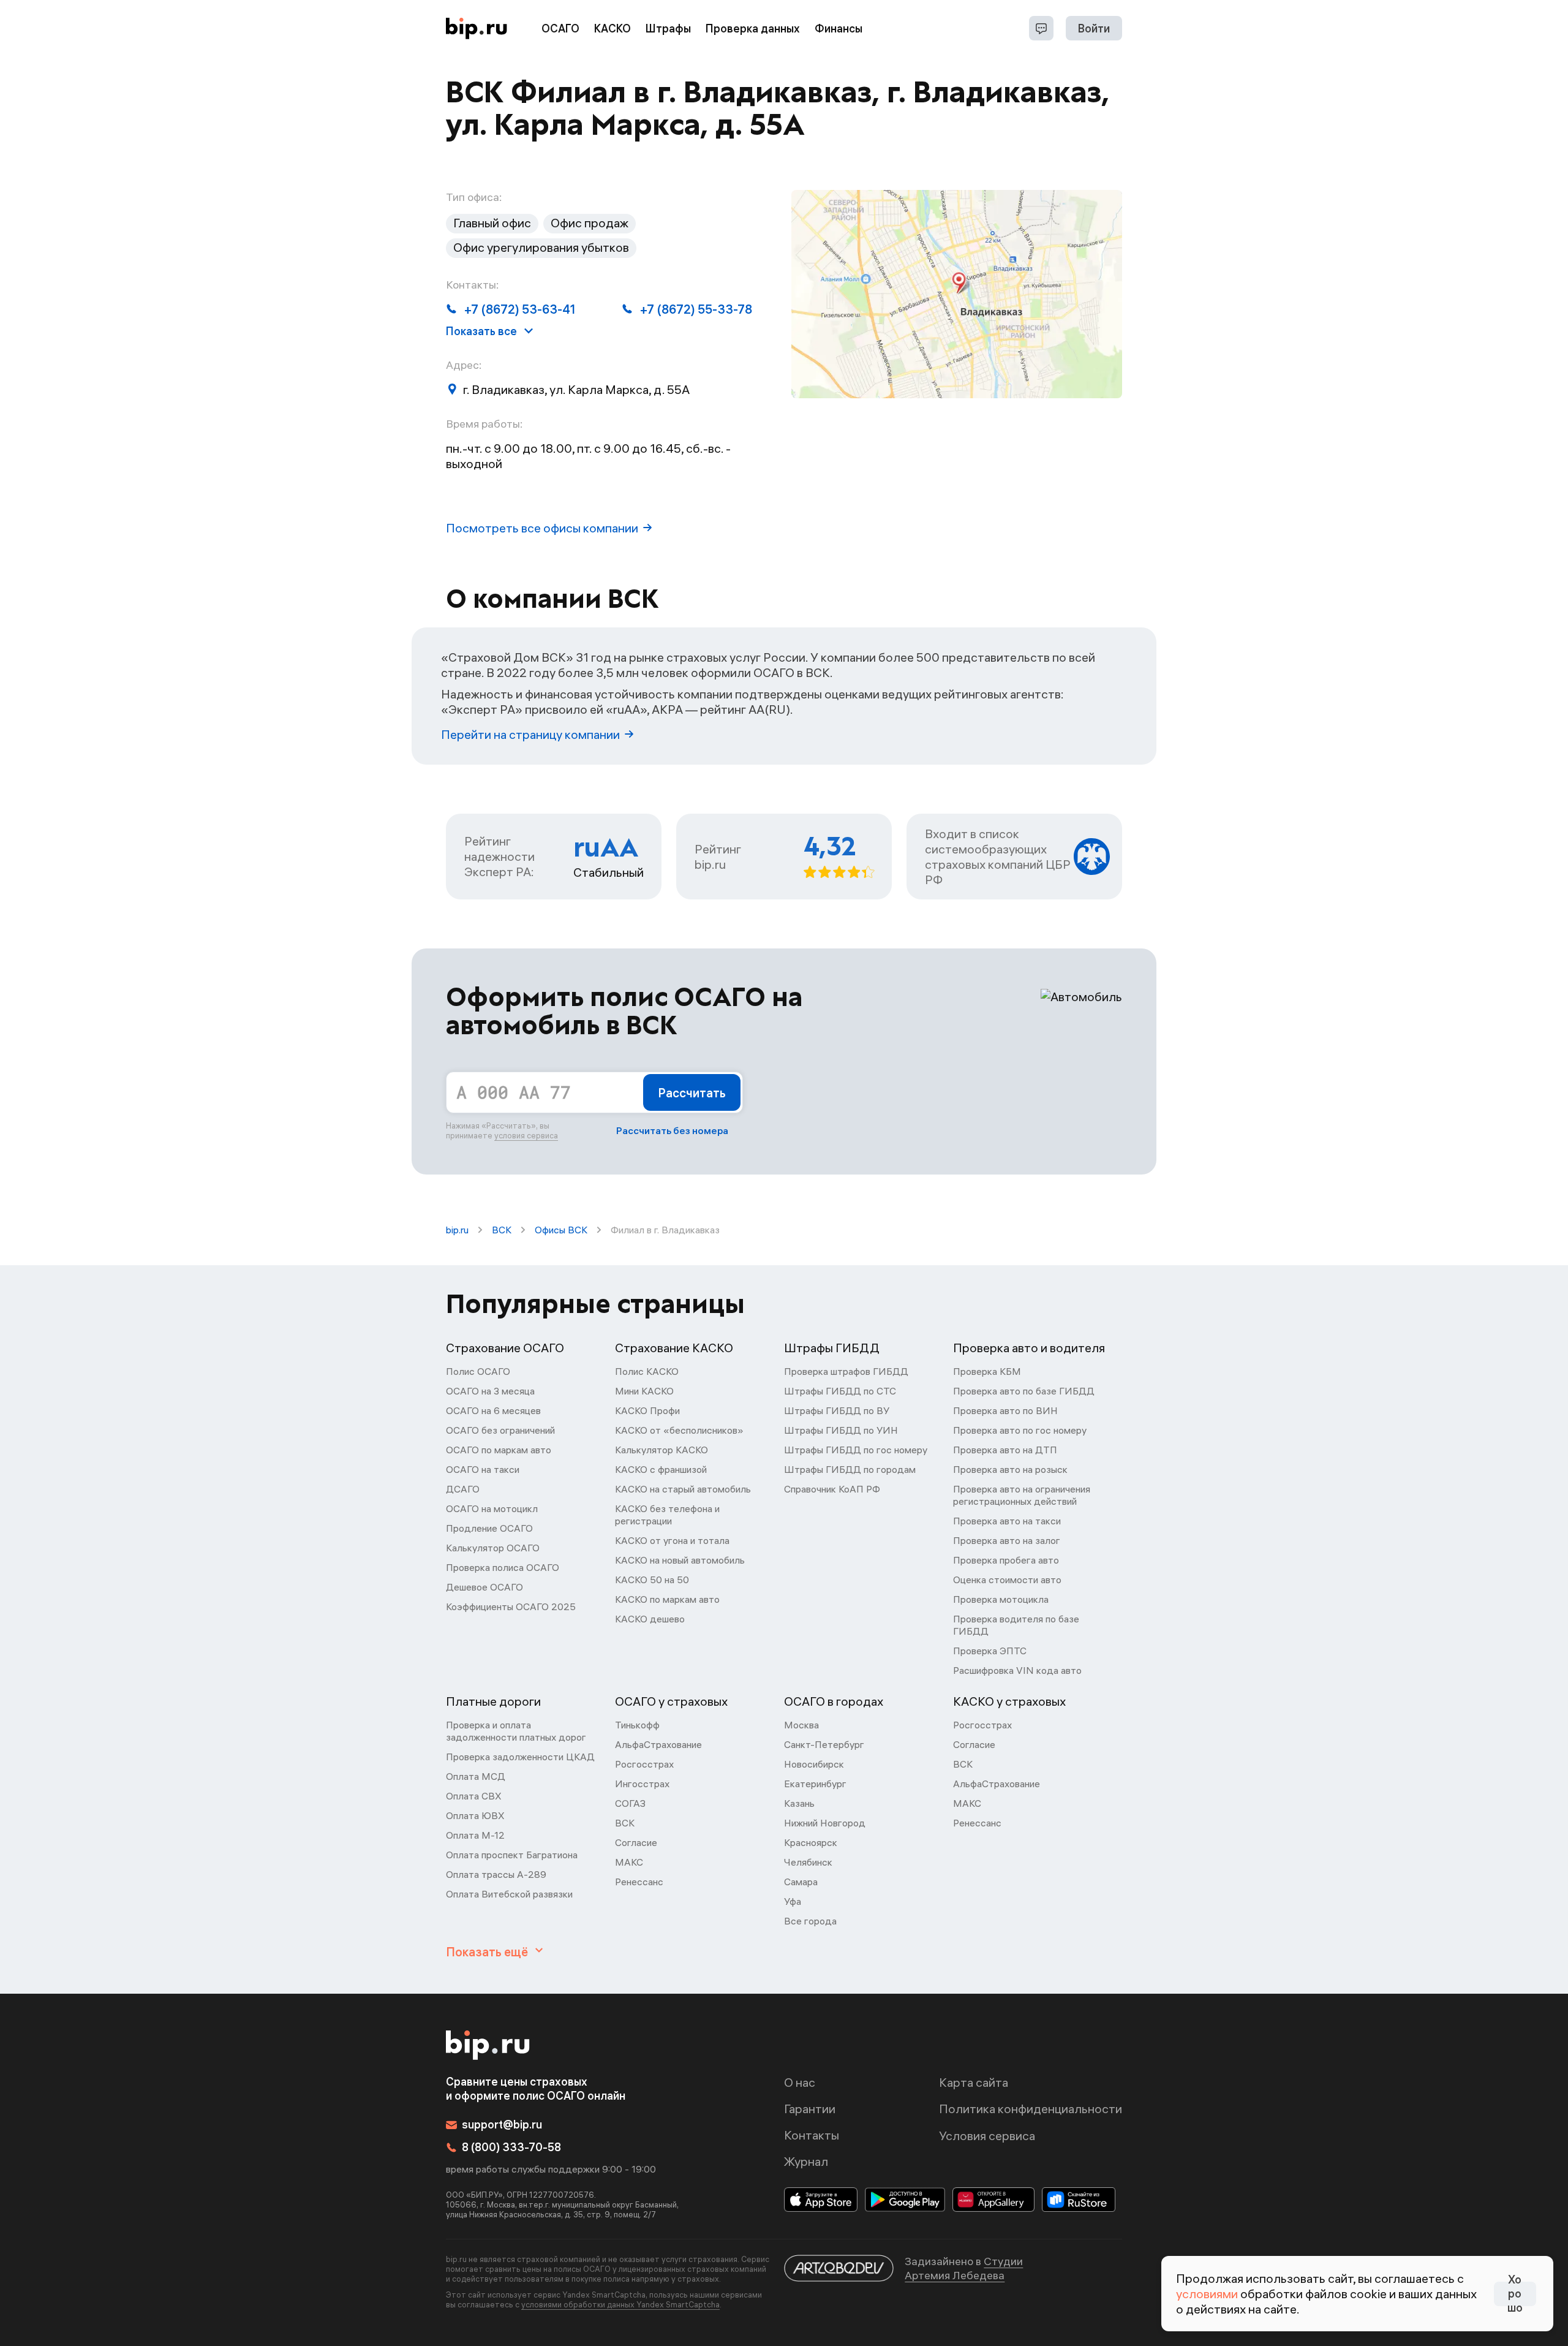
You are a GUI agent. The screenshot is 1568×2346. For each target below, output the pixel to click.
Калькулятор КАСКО (661, 1450)
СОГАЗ (630, 1803)
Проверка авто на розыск (1010, 1469)
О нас (800, 2082)
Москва (801, 1725)
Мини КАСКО (644, 1391)
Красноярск (811, 1842)
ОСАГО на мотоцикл (492, 1508)
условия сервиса (526, 1135)
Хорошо (1515, 2294)
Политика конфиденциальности (1031, 2109)
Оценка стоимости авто (1007, 1580)
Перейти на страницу (530, 734)
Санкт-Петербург (824, 1744)
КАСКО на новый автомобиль (680, 1560)
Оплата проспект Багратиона (512, 1855)
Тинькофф (637, 1725)
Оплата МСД (476, 1776)
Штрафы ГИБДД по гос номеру (856, 1450)
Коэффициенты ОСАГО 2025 (511, 1606)
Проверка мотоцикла (1001, 1599)
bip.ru (457, 1230)
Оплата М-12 (475, 1835)
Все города (810, 1921)
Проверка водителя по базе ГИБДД (1016, 1625)
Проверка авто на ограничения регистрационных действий (1022, 1495)
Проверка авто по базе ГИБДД (1024, 1391)
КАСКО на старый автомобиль (683, 1489)
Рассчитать (692, 1093)
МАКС (629, 1862)
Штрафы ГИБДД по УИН (841, 1430)
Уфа (793, 1901)
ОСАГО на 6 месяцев (493, 1410)
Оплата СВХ (474, 1796)
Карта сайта (974, 2082)
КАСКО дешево (650, 1619)
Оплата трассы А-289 (496, 1874)
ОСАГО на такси (483, 1469)
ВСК (502, 1230)
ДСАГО (463, 1489)
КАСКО (612, 28)
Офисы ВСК (561, 1230)
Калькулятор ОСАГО (493, 1548)
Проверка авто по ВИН (1005, 1410)
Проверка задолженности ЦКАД (520, 1757)
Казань (799, 1803)
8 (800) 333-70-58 (511, 2147)
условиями (1207, 2294)
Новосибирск (814, 1764)
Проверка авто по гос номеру (1020, 1430)
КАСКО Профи (647, 1410)
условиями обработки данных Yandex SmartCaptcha (620, 2304)
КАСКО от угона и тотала (672, 1540)
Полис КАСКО (647, 1371)
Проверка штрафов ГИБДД (846, 1371)
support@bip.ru (502, 2125)
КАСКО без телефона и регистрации (667, 1515)
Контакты (812, 2135)
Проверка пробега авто (1006, 1560)
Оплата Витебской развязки (509, 1894)
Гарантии (810, 2109)
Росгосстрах (644, 1764)
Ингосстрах (642, 1784)
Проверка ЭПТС (990, 1651)
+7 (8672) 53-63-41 (520, 309)
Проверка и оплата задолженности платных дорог (516, 1731)
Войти (1094, 28)
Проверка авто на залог (1007, 1540)
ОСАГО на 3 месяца (490, 1391)
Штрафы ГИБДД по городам (850, 1469)
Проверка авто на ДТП (1005, 1450)
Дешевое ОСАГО (484, 1587)
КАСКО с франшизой (661, 1469)
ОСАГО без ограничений (500, 1430)
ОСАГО (560, 28)
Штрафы (668, 28)
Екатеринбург (815, 1784)
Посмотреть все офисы (542, 528)
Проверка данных (753, 28)
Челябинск (808, 1862)
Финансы (839, 28)
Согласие (636, 1842)
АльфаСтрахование (658, 1744)
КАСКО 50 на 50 (652, 1580)
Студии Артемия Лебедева (964, 2268)
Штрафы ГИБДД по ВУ (837, 1410)
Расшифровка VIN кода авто (1017, 1670)
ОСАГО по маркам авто (499, 1450)
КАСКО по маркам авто (667, 1599)
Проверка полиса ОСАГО (503, 1567)
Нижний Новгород (825, 1823)
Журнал (806, 2161)
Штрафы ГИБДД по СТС (840, 1391)
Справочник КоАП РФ (832, 1489)
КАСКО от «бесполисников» (679, 1430)
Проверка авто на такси (1007, 1521)
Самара (801, 1882)
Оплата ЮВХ (475, 1815)
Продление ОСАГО (489, 1528)
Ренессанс (639, 1882)
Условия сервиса (987, 2136)
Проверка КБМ (987, 1371)
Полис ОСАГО (478, 1371)
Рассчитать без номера (672, 1130)
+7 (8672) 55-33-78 (696, 309)
